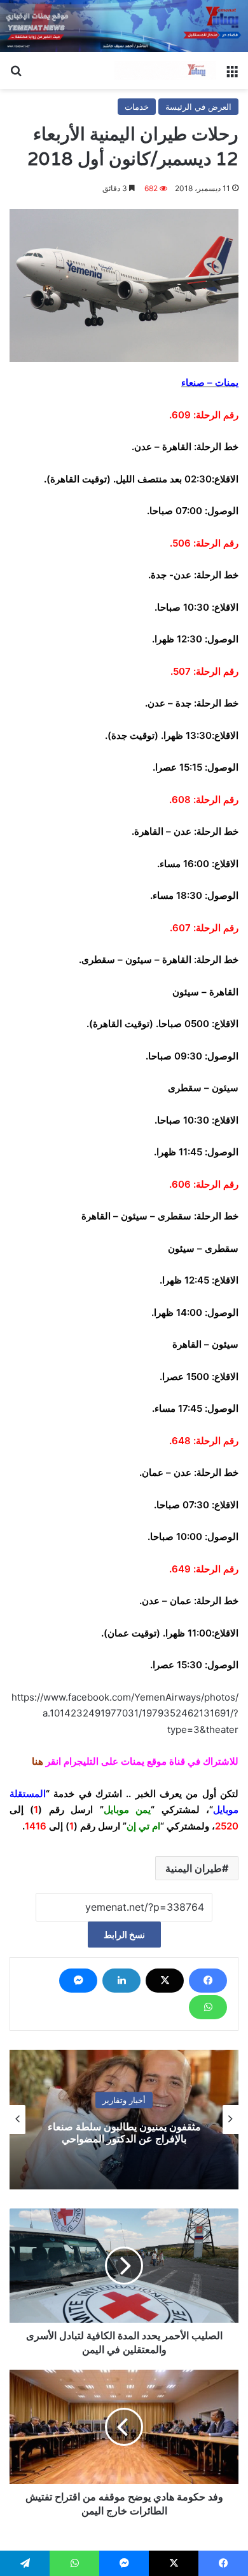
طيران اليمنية (194, 1868)
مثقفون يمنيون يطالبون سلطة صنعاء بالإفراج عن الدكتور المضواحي (124, 2133)
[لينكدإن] (121, 1981)
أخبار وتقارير (124, 2100)
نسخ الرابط (124, 1935)
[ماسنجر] (78, 1981)
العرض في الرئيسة (198, 107)
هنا (38, 1761)
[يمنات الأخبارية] (165, 70)
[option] (124, 2120)
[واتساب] (208, 2007)
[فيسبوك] (208, 1981)
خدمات (137, 107)
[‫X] (165, 1981)
